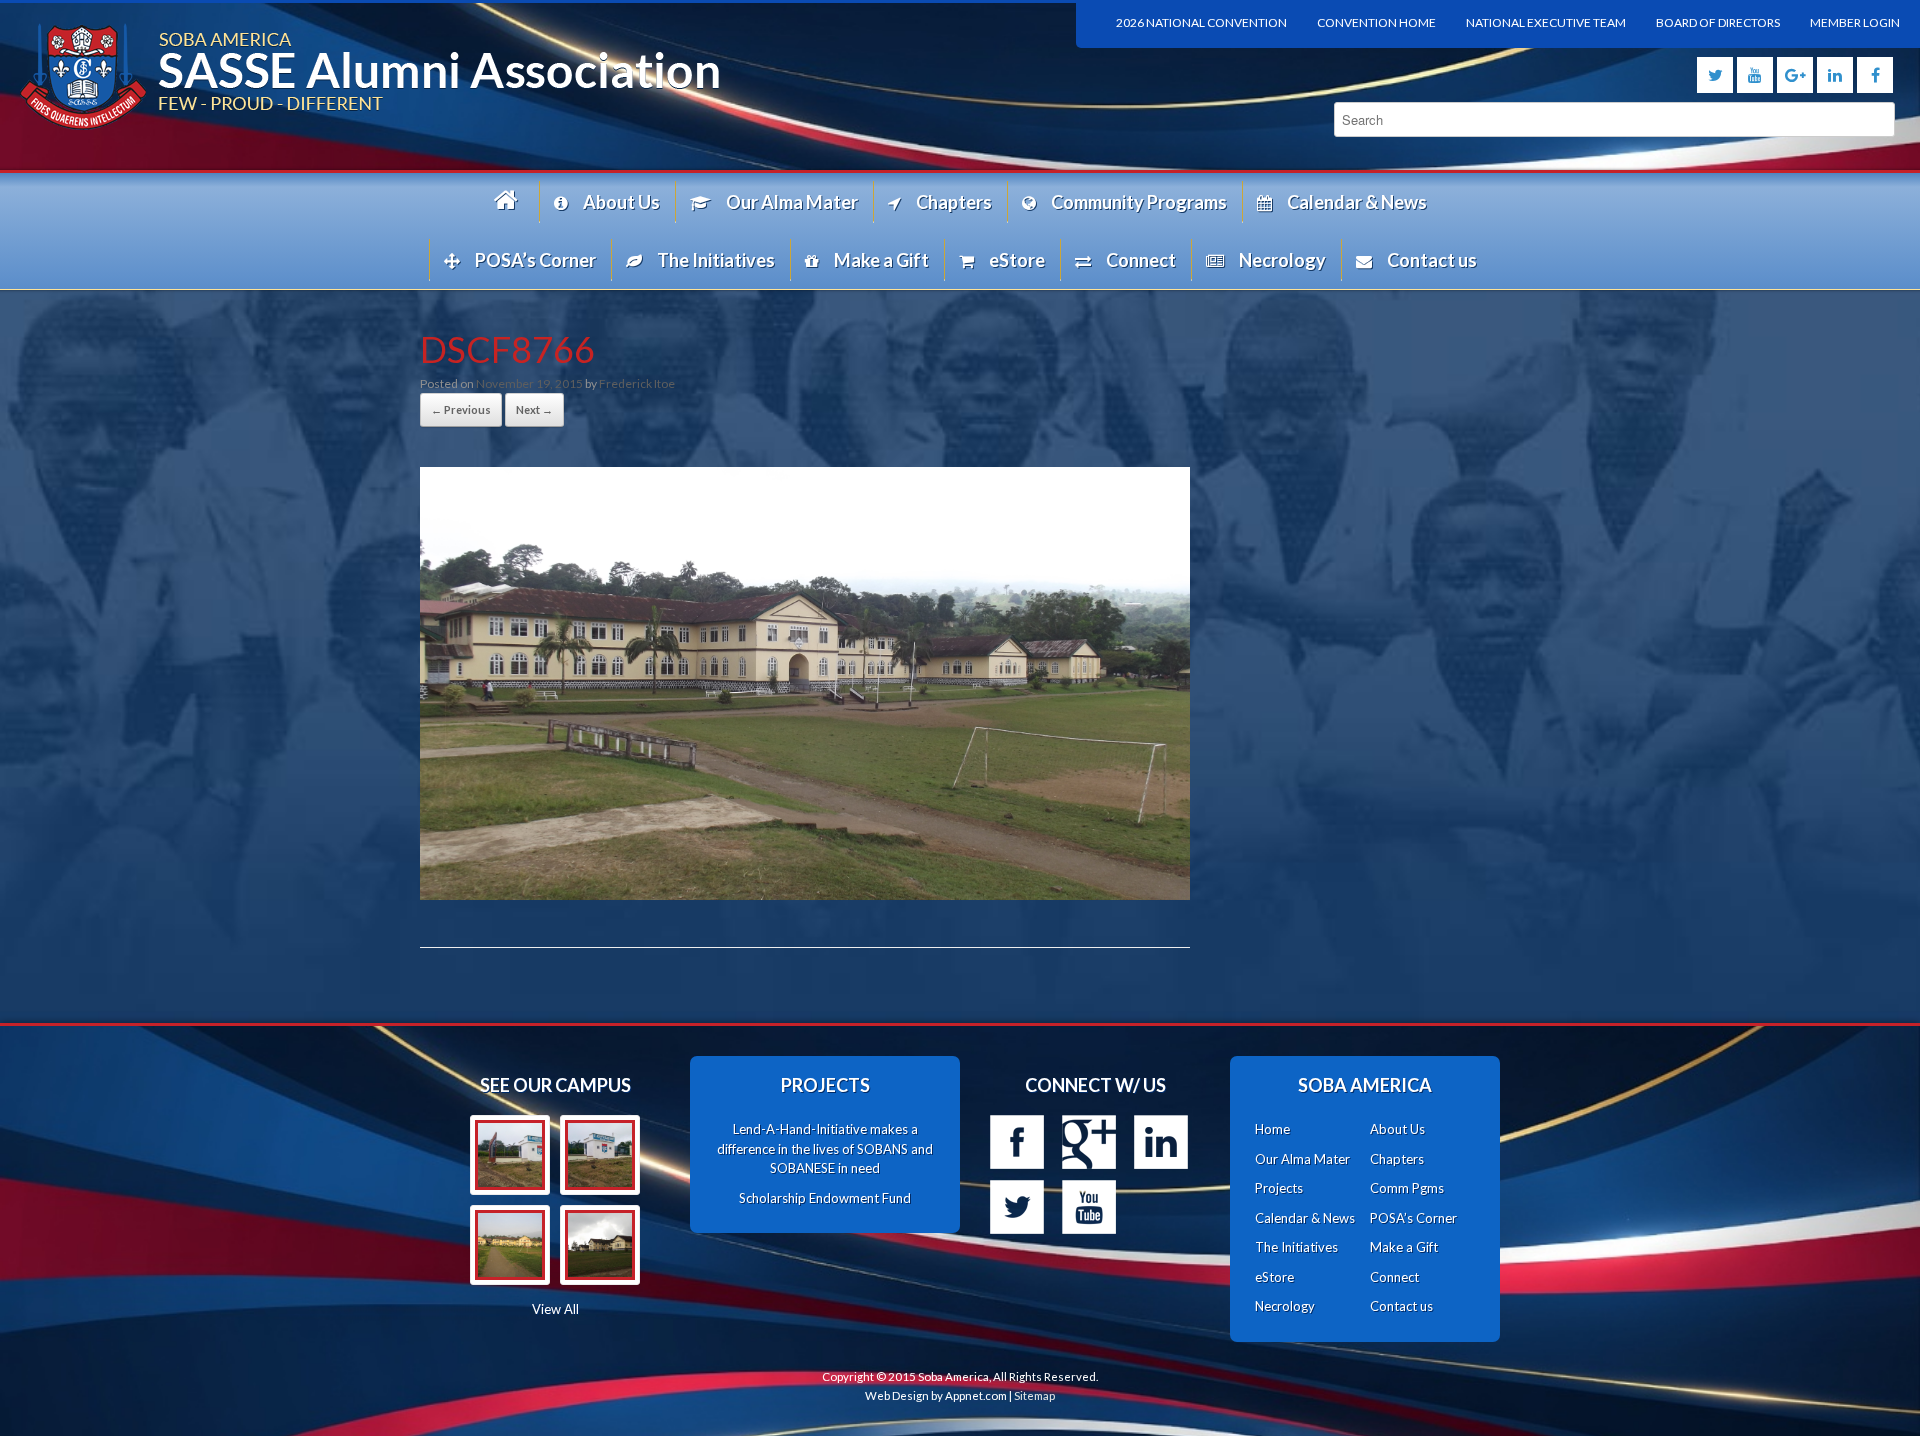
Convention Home (1376, 22)
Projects (1279, 1188)
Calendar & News (1357, 202)
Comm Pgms (1407, 1188)
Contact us (1432, 260)
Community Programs (1139, 202)
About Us (621, 202)
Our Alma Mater (792, 202)
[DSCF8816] (600, 1245)
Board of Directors (1718, 22)
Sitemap (1034, 1395)
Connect (1141, 260)
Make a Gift (881, 260)
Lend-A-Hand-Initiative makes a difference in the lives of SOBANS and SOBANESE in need (825, 1148)
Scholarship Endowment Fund (825, 1198)
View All (555, 1309)
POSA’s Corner (535, 260)
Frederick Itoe (637, 383)
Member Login (1855, 22)
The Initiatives (716, 260)
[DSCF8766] (805, 893)
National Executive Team (1546, 22)
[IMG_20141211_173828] (510, 1155)
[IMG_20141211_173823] (600, 1155)
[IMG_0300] (510, 1245)
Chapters (954, 202)
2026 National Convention (1201, 22)
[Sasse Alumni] (480, 76)
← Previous (461, 409)
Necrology (1282, 260)
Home (509, 201)
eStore (1017, 260)
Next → (534, 409)
